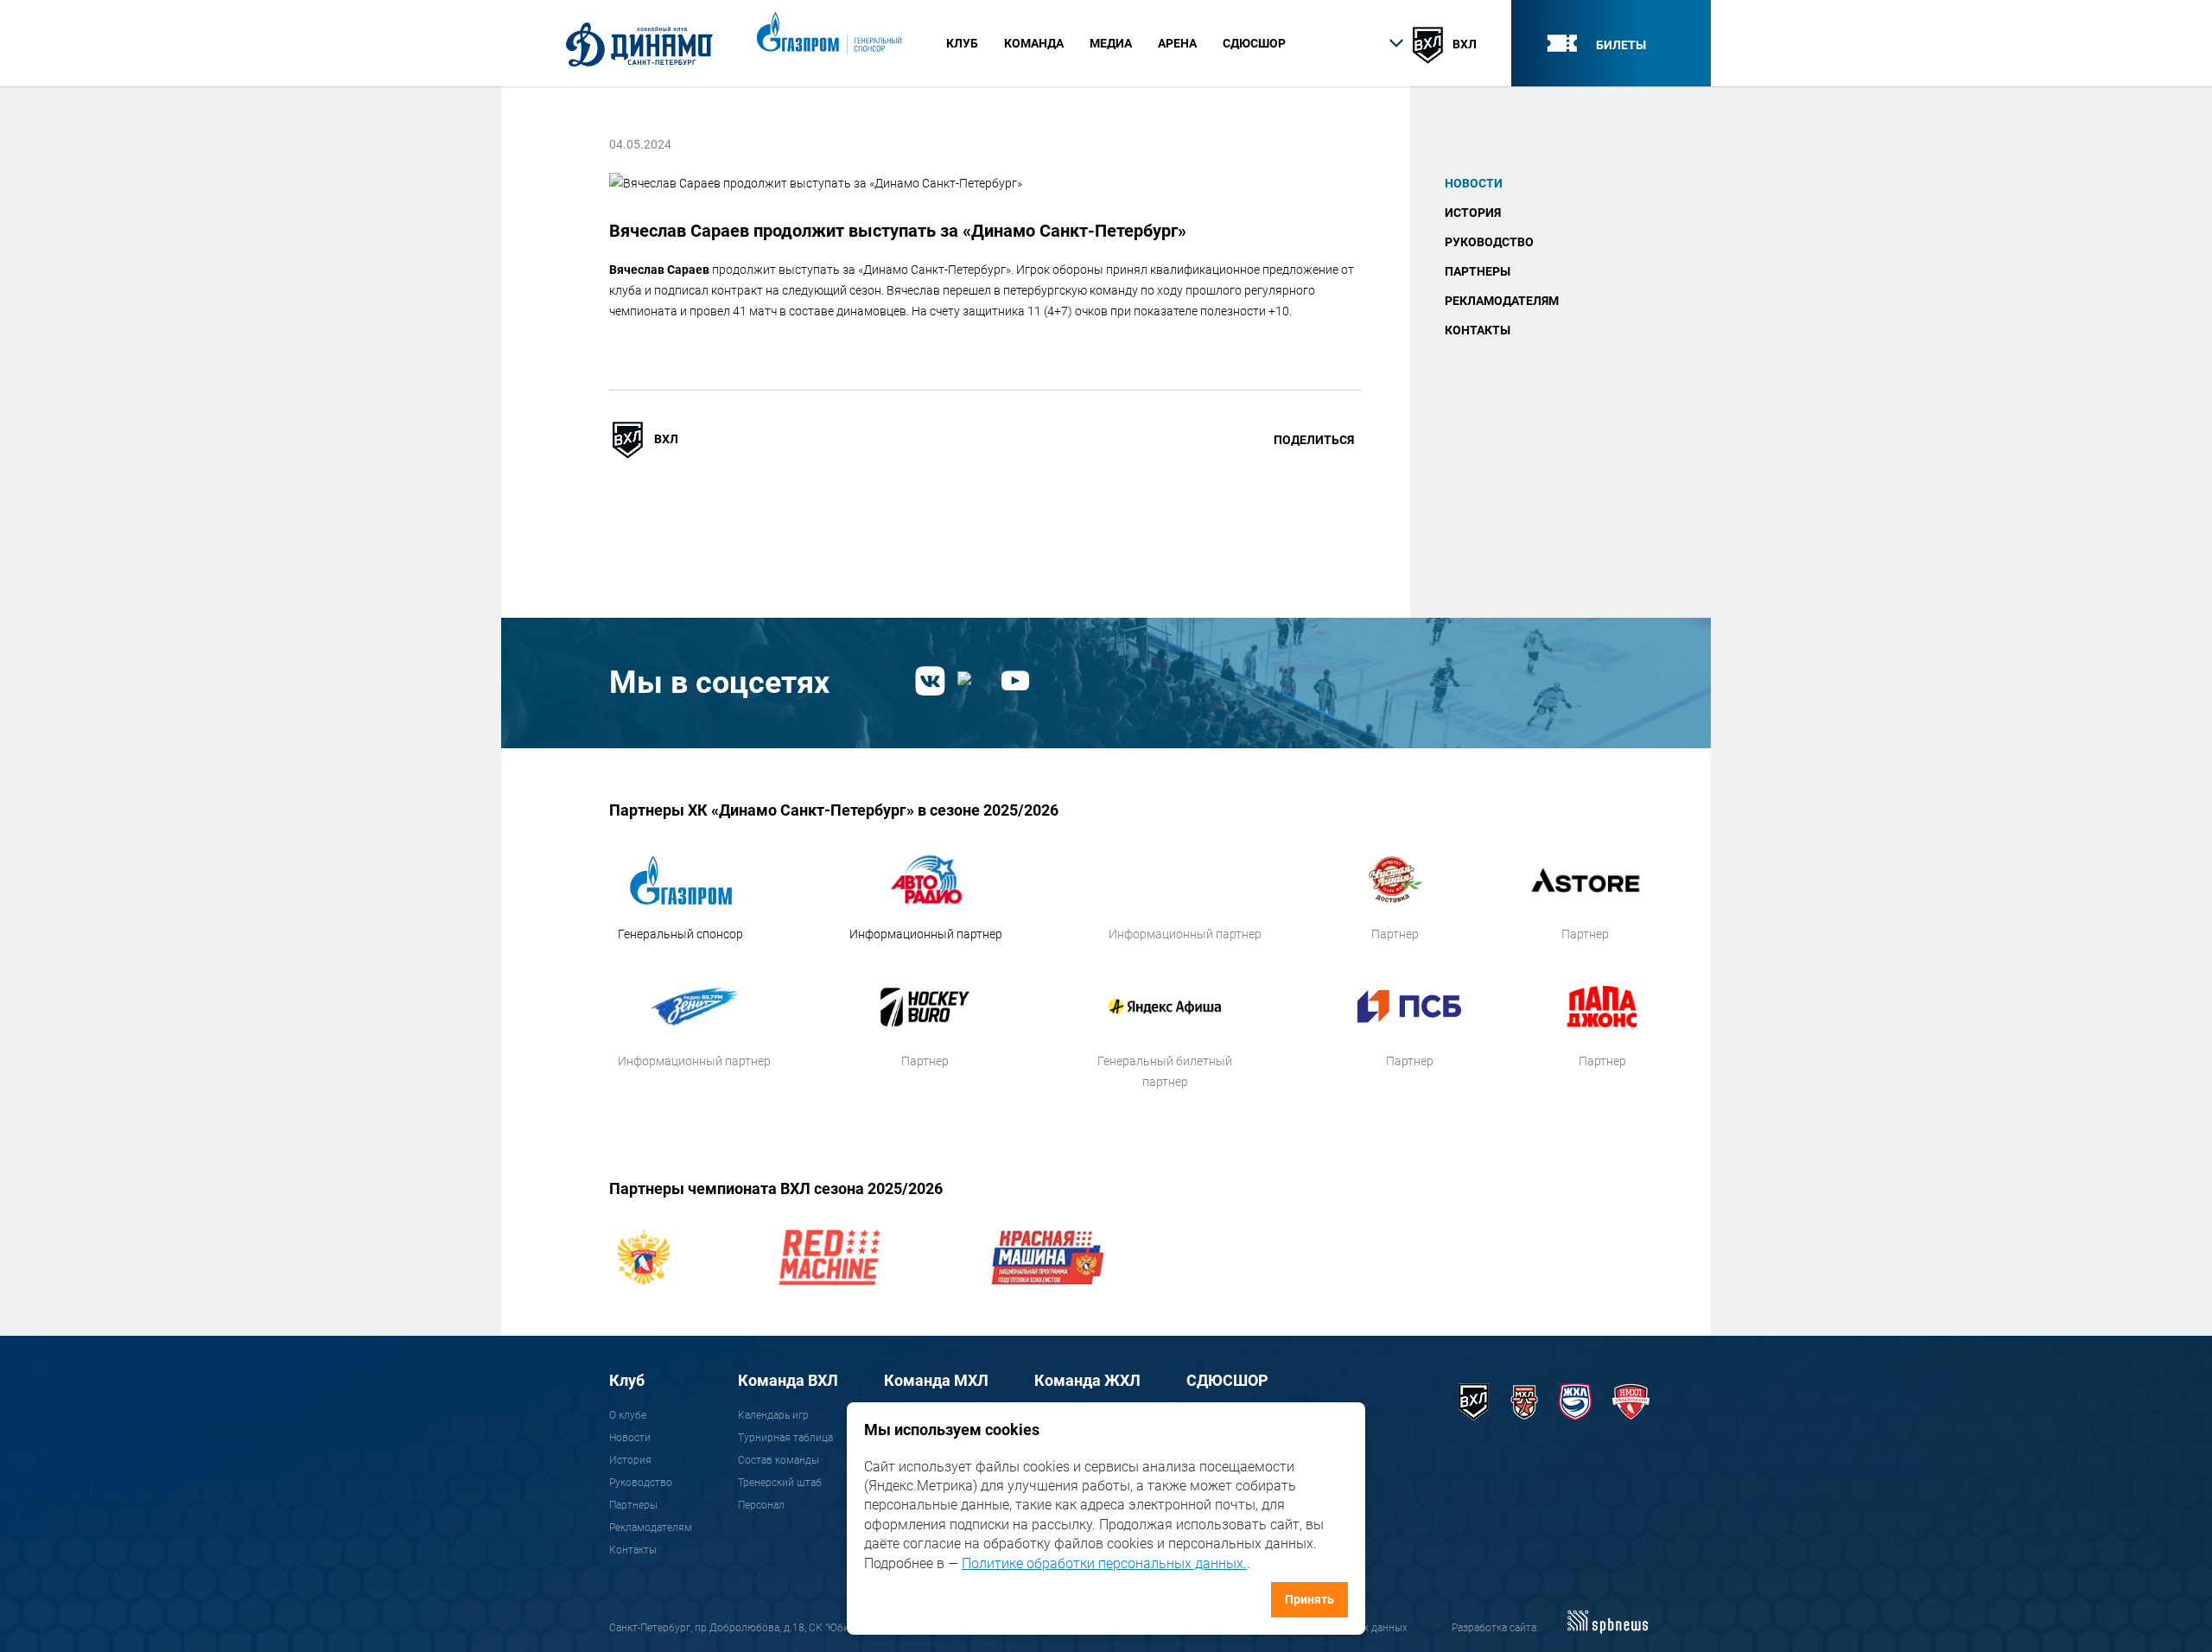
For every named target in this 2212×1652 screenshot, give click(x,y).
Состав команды (779, 1460)
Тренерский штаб (780, 1483)
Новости (1474, 183)
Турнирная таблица (785, 1438)
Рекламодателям (1502, 301)
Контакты (1478, 330)
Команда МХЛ (936, 1380)
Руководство (1489, 242)
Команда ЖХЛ (1087, 1380)
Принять (1309, 1599)
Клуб (627, 1380)
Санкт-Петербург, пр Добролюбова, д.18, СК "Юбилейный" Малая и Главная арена (807, 1628)
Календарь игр (773, 1415)
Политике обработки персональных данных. (1104, 1563)
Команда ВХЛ (788, 1380)
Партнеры (1478, 271)
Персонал (761, 1505)
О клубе (628, 1415)
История (1473, 213)
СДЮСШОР (1254, 43)
